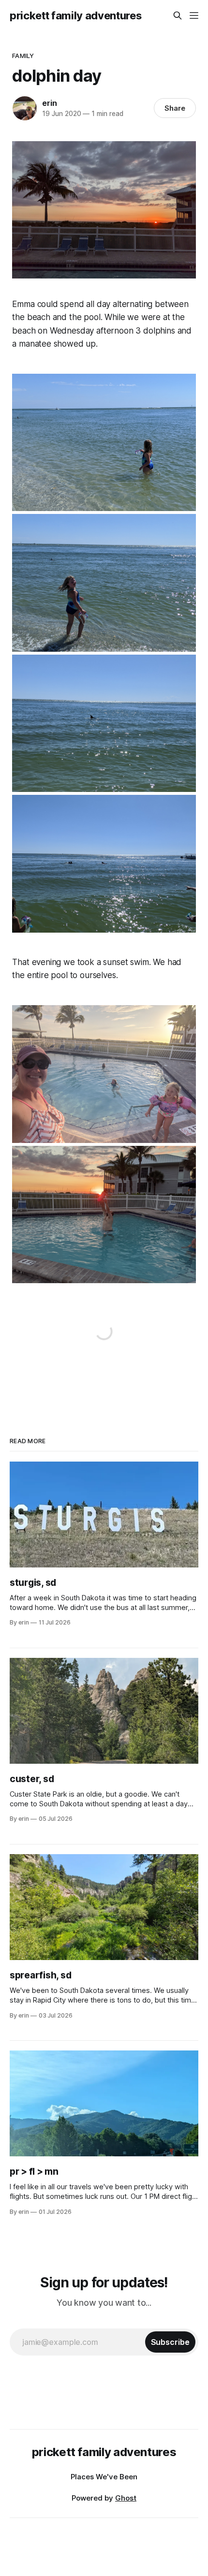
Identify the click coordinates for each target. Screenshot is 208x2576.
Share (175, 108)
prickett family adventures (75, 15)
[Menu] (194, 15)
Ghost (126, 2498)
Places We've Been (104, 2477)
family (23, 56)
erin (49, 103)
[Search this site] (178, 15)
